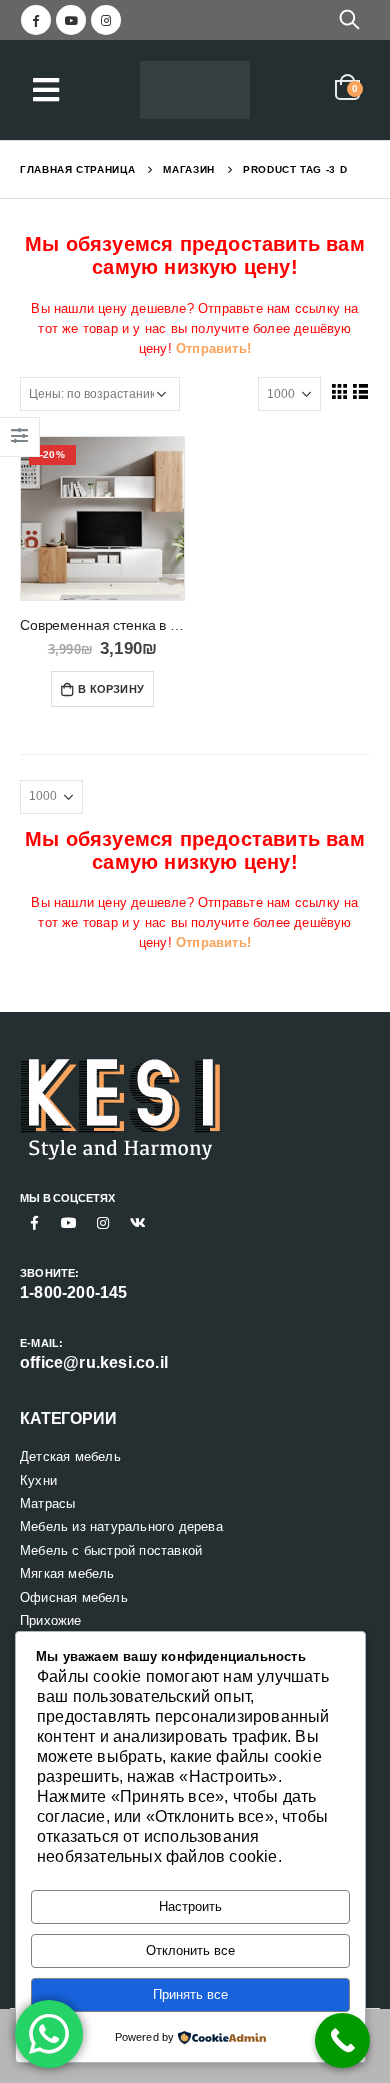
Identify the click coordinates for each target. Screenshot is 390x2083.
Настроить (190, 1906)
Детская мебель (70, 1456)
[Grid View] (339, 391)
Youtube (69, 1223)
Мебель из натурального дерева (121, 1526)
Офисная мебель (74, 1597)
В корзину (111, 689)
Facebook (35, 1223)
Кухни (38, 1480)
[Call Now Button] (342, 2040)
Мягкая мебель (67, 1573)
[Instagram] (106, 20)
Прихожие (51, 1620)
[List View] (361, 391)
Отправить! (213, 348)
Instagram (103, 1223)
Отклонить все (190, 1950)
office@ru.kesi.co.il (94, 1362)
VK (138, 1223)
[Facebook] (36, 20)
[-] (195, 90)
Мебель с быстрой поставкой (111, 1550)
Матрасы (47, 1503)
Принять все (190, 1994)
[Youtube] (71, 20)
